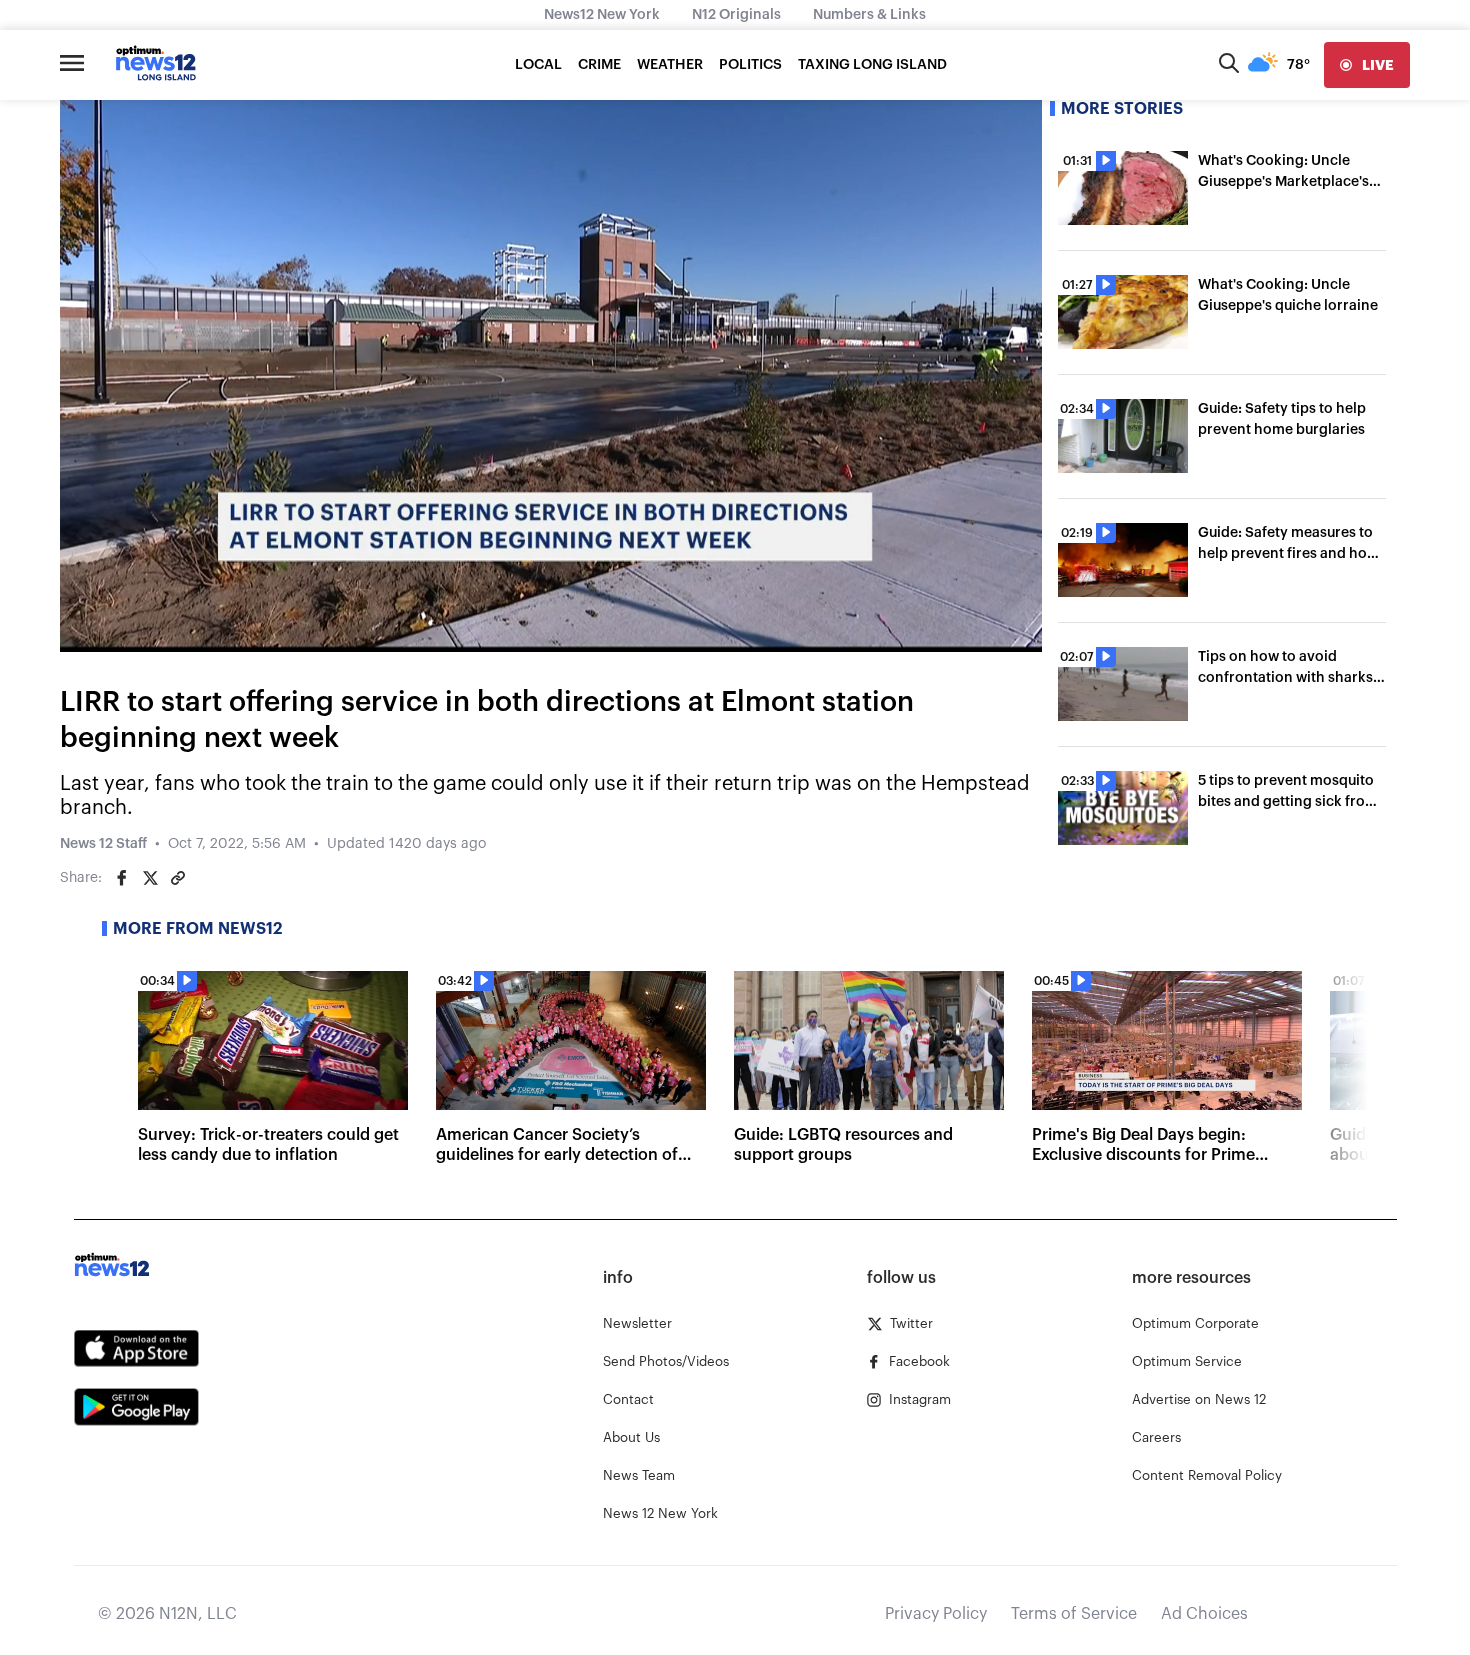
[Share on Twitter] (150, 878)
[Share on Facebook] (122, 878)
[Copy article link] (178, 878)
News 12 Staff (103, 844)
